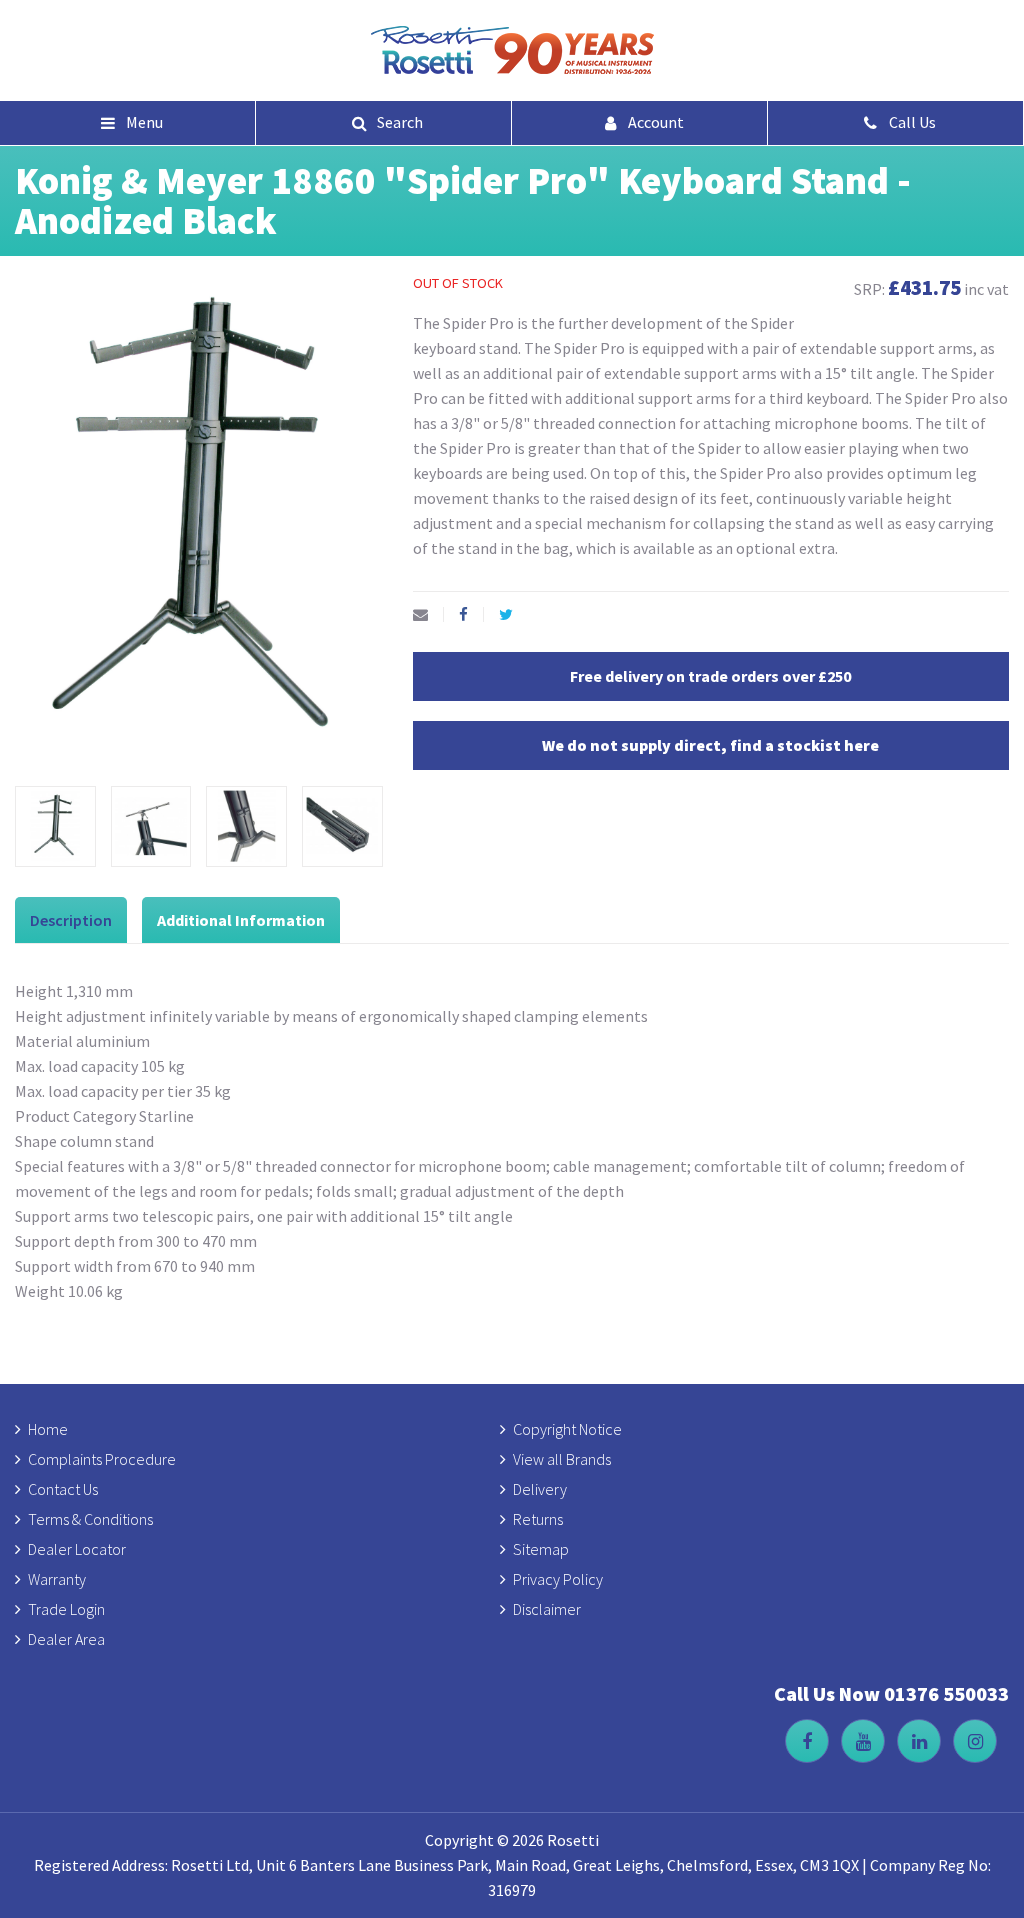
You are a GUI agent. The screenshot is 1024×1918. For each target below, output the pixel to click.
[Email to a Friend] (428, 614)
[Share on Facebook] (471, 614)
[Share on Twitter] (513, 614)
